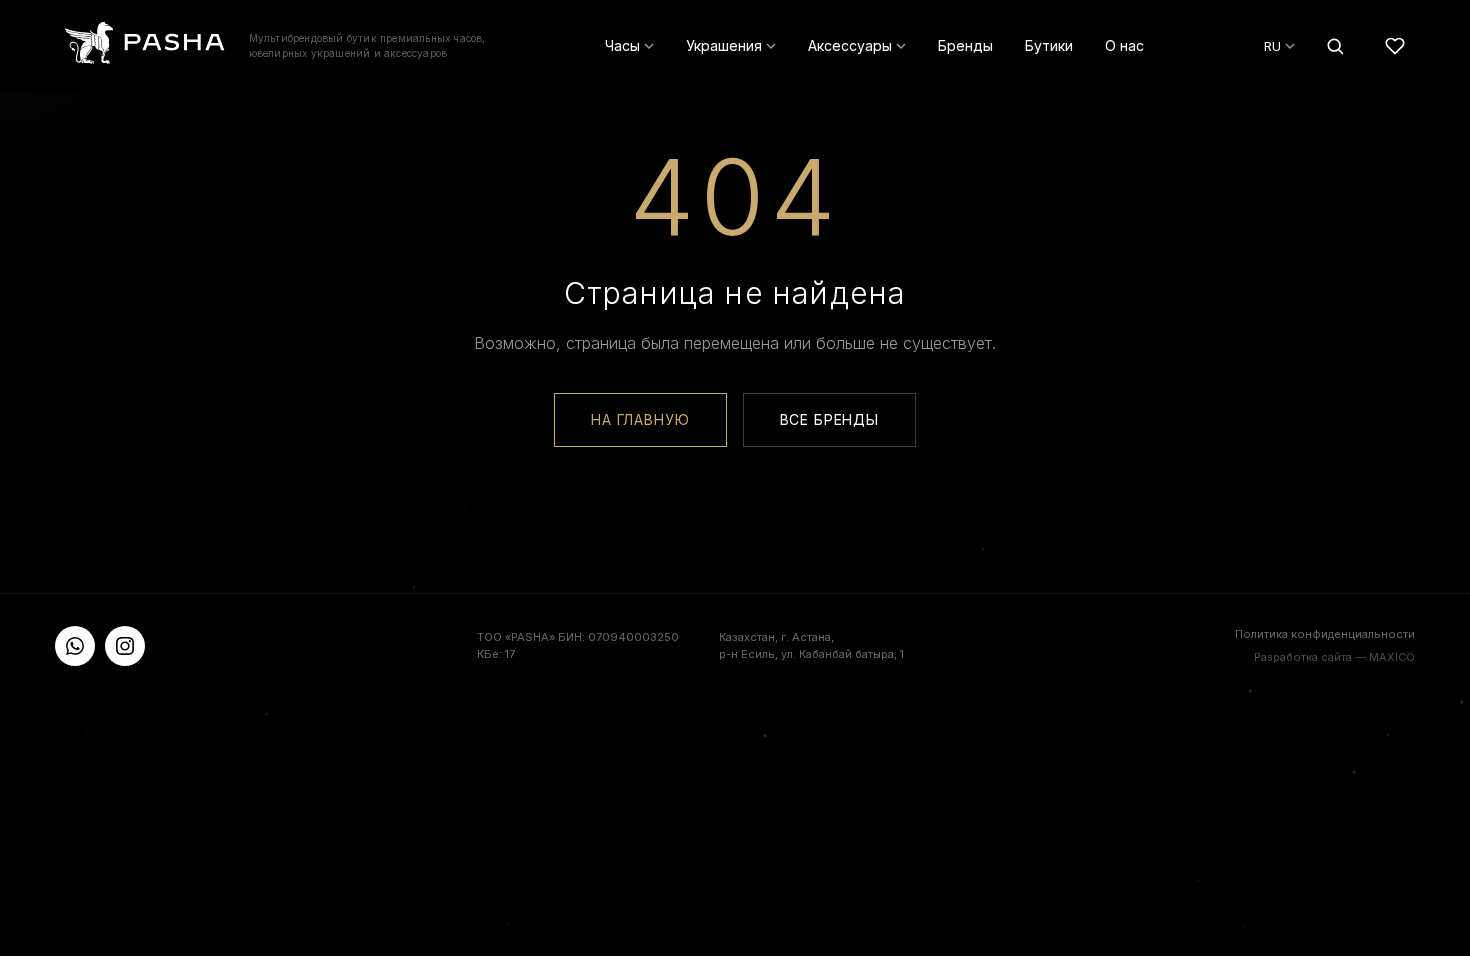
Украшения (724, 45)
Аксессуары (850, 45)
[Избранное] (1395, 46)
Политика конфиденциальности (1325, 634)
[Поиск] (1335, 46)
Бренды (965, 45)
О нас (1124, 45)
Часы (622, 45)
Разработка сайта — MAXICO (1334, 657)
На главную (640, 419)
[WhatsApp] (75, 646)
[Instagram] (125, 646)
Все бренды (829, 419)
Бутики (1049, 45)
